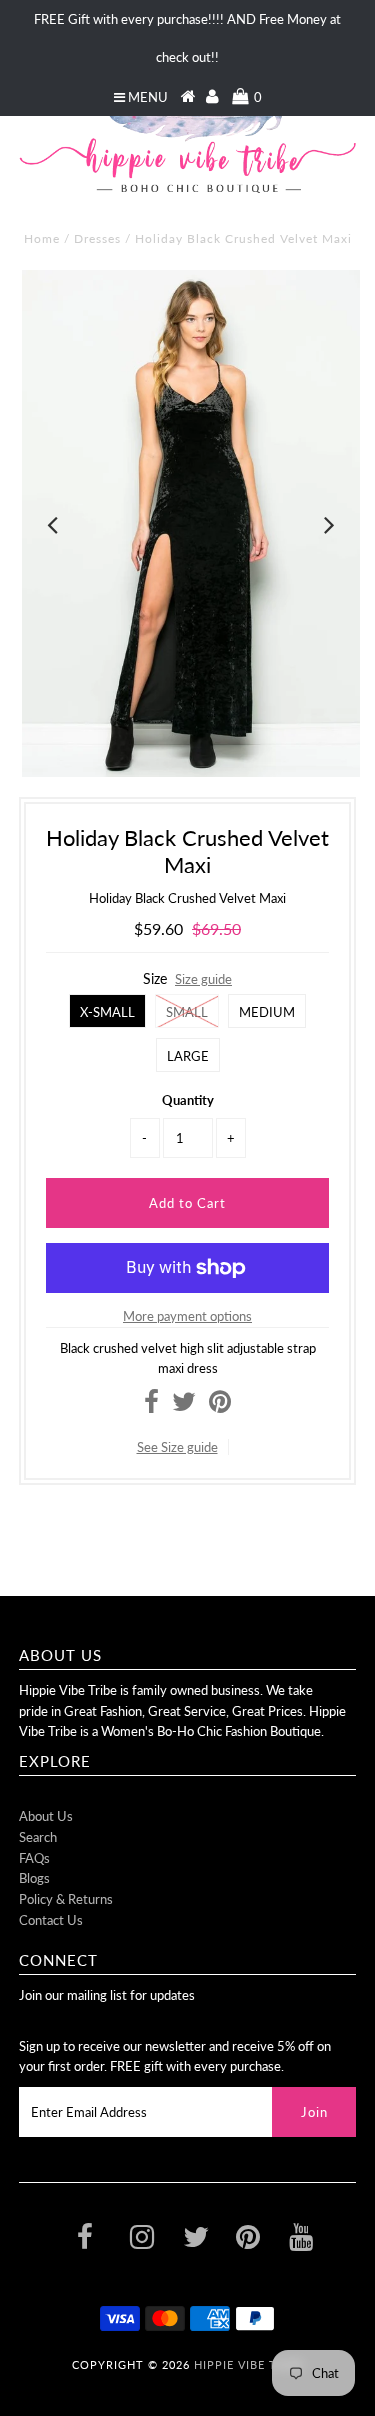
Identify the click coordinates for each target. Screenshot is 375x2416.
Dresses (97, 238)
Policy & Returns (66, 1899)
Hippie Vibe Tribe (249, 2364)
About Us (46, 1816)
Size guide (203, 979)
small (187, 1012)
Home (42, 238)
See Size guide (177, 1447)
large (188, 1056)
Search (38, 1837)
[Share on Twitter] (184, 1406)
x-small (107, 1012)
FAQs (34, 1858)
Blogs (34, 1878)
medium (267, 1012)
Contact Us (51, 1920)
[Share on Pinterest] (220, 1406)
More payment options (187, 1316)
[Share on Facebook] (151, 1406)
